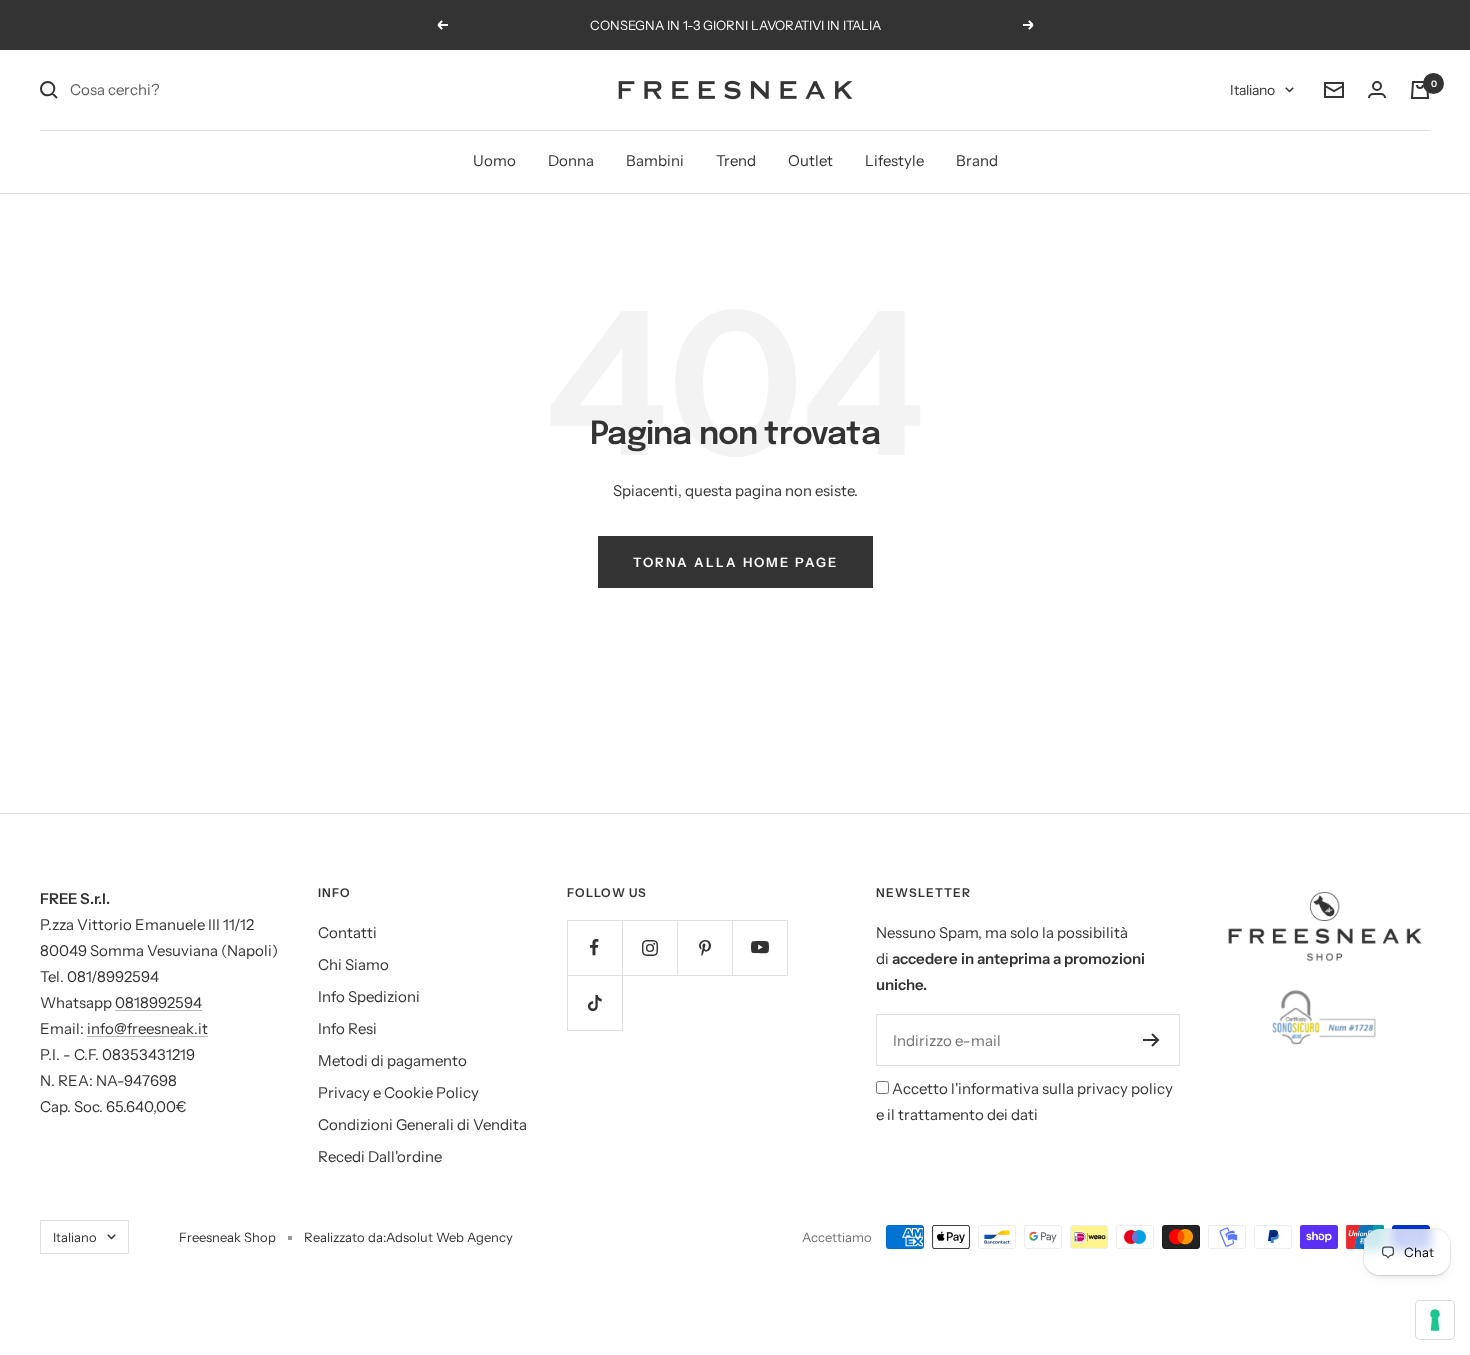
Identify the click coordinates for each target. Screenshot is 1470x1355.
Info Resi (347, 1028)
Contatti (347, 932)
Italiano (1252, 90)
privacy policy (1125, 1088)
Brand (977, 160)
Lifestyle (894, 160)
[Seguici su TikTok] (594, 1002)
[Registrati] (1151, 1040)
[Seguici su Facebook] (594, 947)
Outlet (810, 160)
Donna (571, 160)
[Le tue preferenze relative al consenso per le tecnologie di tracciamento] (1435, 1320)
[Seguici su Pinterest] (704, 947)
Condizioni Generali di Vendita (422, 1124)
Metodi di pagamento (392, 1060)
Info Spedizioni (369, 996)
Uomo (494, 160)
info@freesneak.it (147, 1028)
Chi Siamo (353, 964)
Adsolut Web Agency (449, 1237)
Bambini (655, 160)
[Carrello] (1420, 90)
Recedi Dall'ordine (380, 1156)
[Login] (1377, 90)
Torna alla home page (735, 562)
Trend (736, 160)
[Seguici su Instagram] (649, 947)
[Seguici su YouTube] (759, 947)
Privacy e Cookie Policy (398, 1092)
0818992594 (158, 1002)
